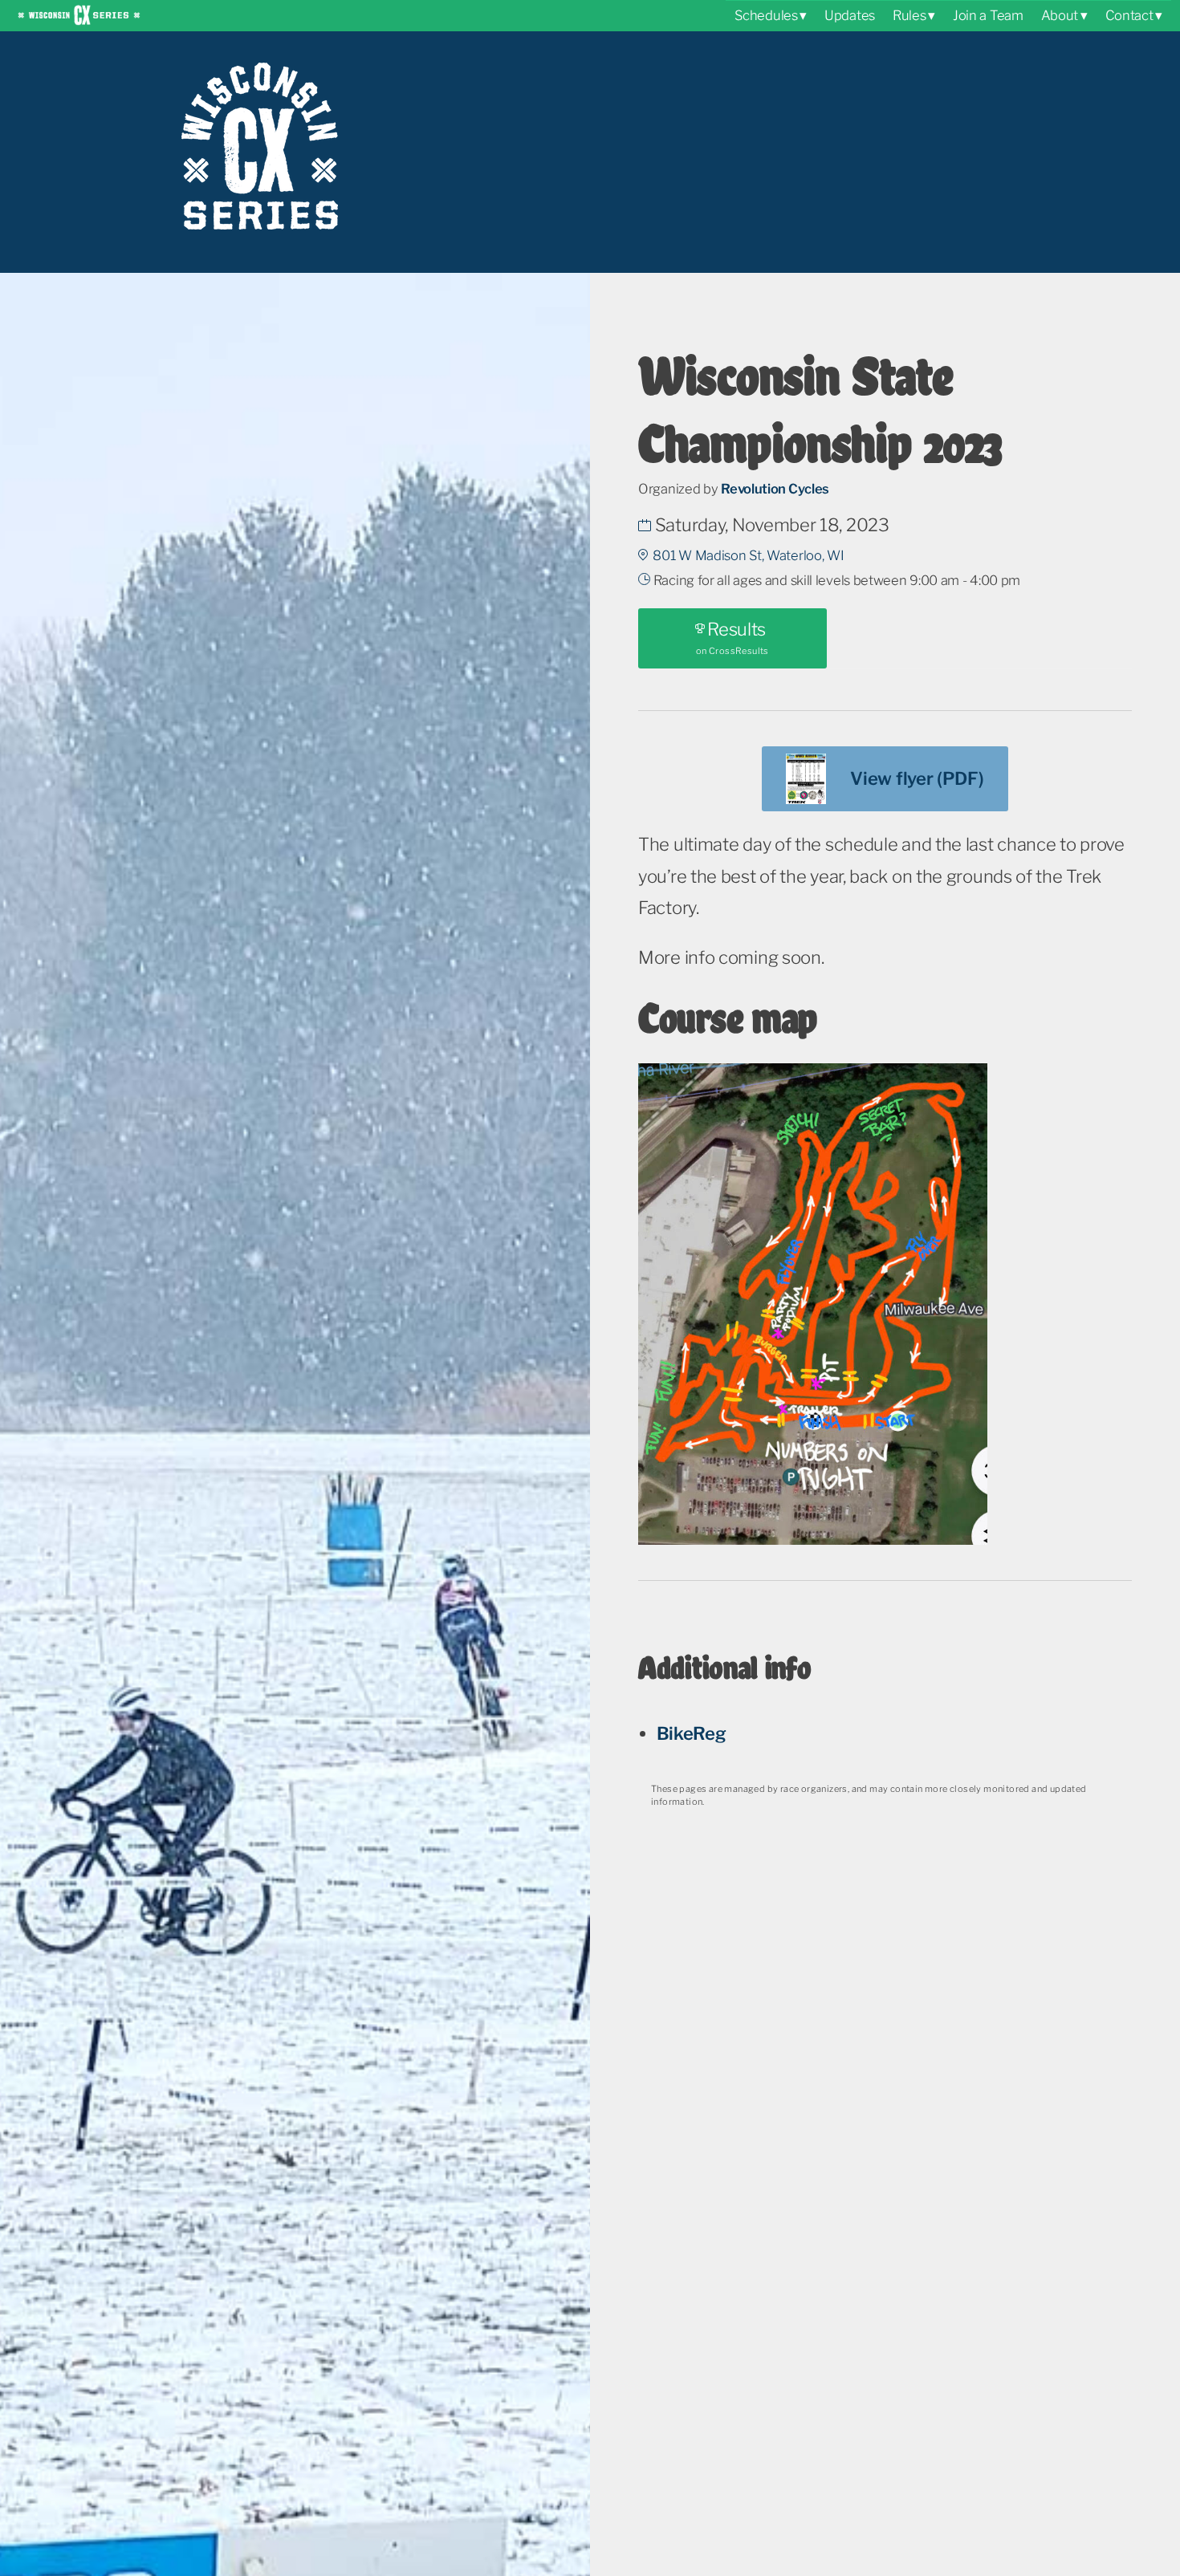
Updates (850, 15)
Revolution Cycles (775, 489)
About (1060, 15)
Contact (1129, 15)
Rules (909, 15)
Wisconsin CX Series (79, 14)
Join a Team (988, 15)
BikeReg (692, 1733)
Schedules (766, 15)
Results (732, 638)
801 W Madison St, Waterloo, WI (748, 555)
